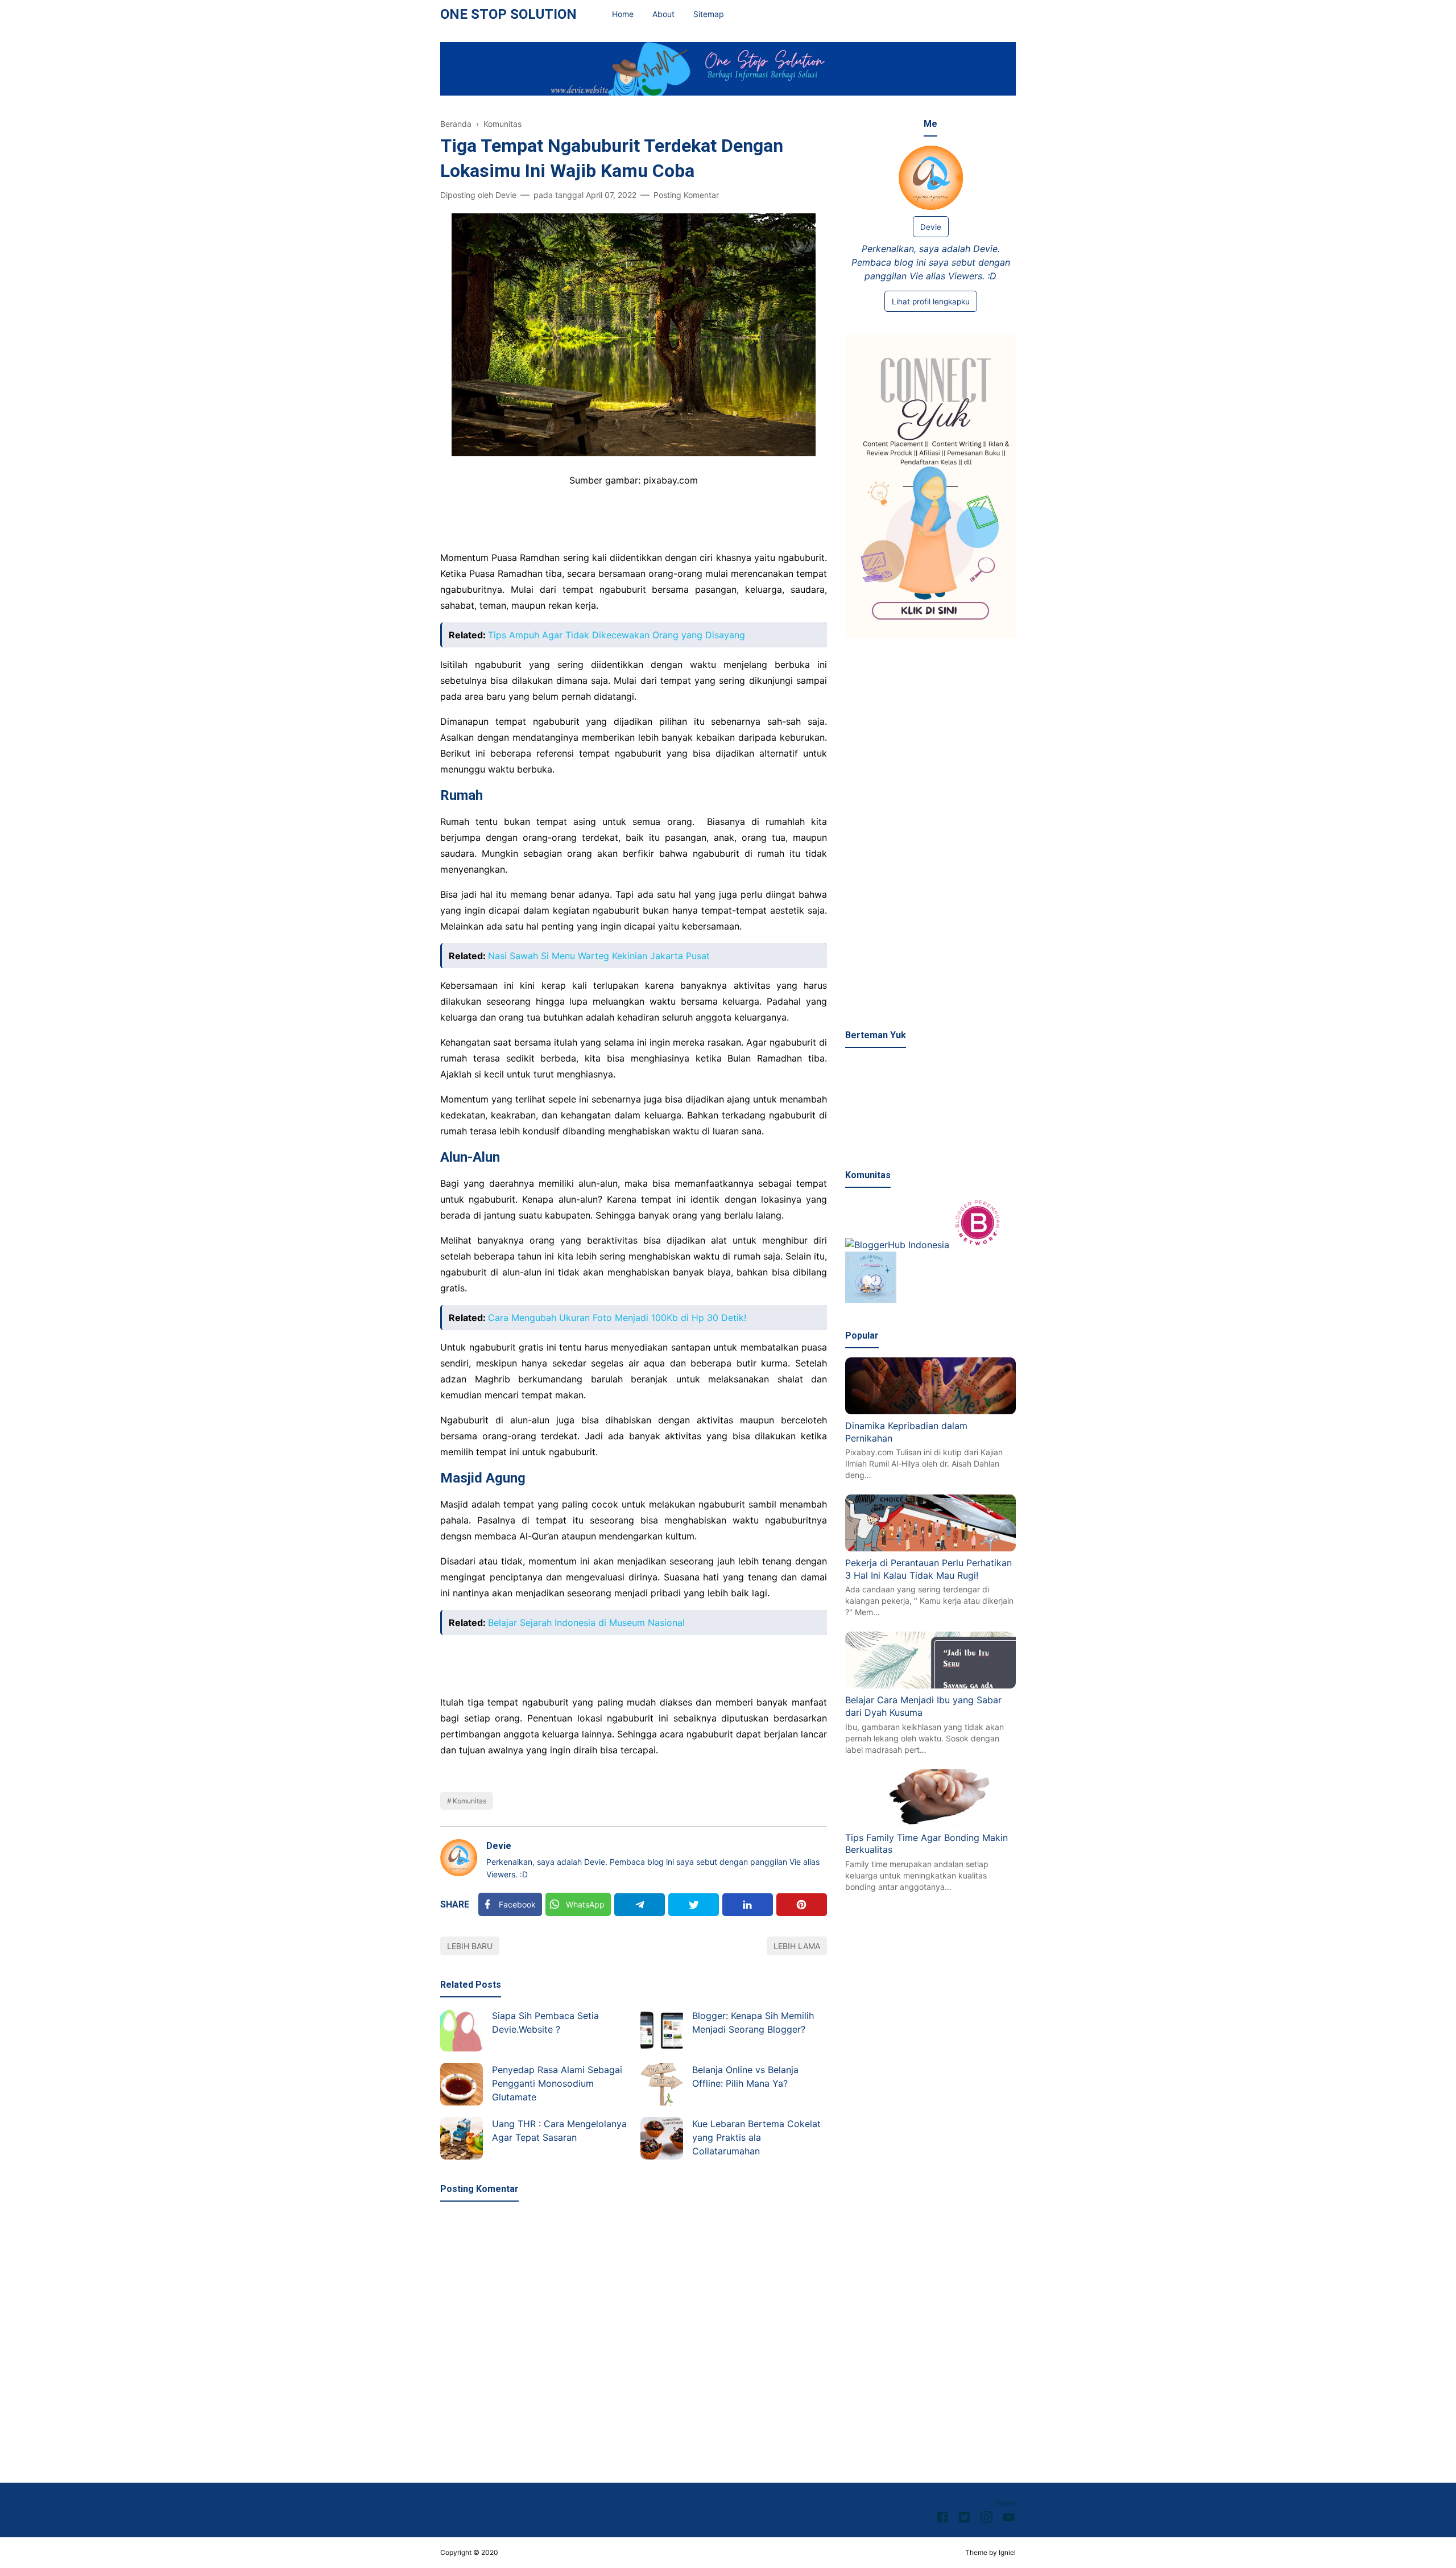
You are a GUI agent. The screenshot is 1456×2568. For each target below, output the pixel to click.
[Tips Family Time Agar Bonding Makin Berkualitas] (930, 1822)
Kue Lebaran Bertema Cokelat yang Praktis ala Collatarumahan (756, 2137)
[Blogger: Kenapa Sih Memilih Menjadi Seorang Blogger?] (662, 2030)
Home (623, 14)
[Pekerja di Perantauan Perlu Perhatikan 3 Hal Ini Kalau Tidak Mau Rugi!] (930, 1548)
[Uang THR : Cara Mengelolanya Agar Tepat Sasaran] (462, 2138)
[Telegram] (640, 1905)
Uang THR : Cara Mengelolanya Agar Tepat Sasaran (559, 2131)
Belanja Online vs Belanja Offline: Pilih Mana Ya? (745, 2076)
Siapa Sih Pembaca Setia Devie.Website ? (545, 2022)
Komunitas (470, 1801)
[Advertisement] (930, 835)
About (663, 14)
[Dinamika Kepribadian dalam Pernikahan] (930, 1411)
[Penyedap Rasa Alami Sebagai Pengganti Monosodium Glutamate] (462, 2084)
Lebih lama (797, 1946)
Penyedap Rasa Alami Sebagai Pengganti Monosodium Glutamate (557, 2083)
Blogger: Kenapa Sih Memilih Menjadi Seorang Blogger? (753, 2022)
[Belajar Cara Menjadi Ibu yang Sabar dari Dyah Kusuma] (930, 1685)
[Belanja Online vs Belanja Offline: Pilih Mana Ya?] (662, 2084)
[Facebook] (942, 2519)
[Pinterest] (802, 1905)
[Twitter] (694, 1905)
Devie (499, 1846)
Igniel (1007, 2552)
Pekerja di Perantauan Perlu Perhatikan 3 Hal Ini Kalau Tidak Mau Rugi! (928, 1569)
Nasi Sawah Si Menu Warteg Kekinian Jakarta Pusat (599, 956)
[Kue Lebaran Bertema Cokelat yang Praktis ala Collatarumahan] (662, 2138)
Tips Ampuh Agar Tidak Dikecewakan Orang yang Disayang (617, 635)
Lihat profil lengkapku (931, 302)
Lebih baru (470, 1946)
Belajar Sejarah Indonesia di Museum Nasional (586, 1622)
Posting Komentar (686, 195)
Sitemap (709, 14)
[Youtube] (1009, 2519)
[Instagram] (986, 2519)
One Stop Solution (508, 14)
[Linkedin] (748, 1905)
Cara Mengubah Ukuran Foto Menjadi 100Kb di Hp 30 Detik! (617, 1318)
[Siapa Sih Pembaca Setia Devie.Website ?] (462, 2030)
